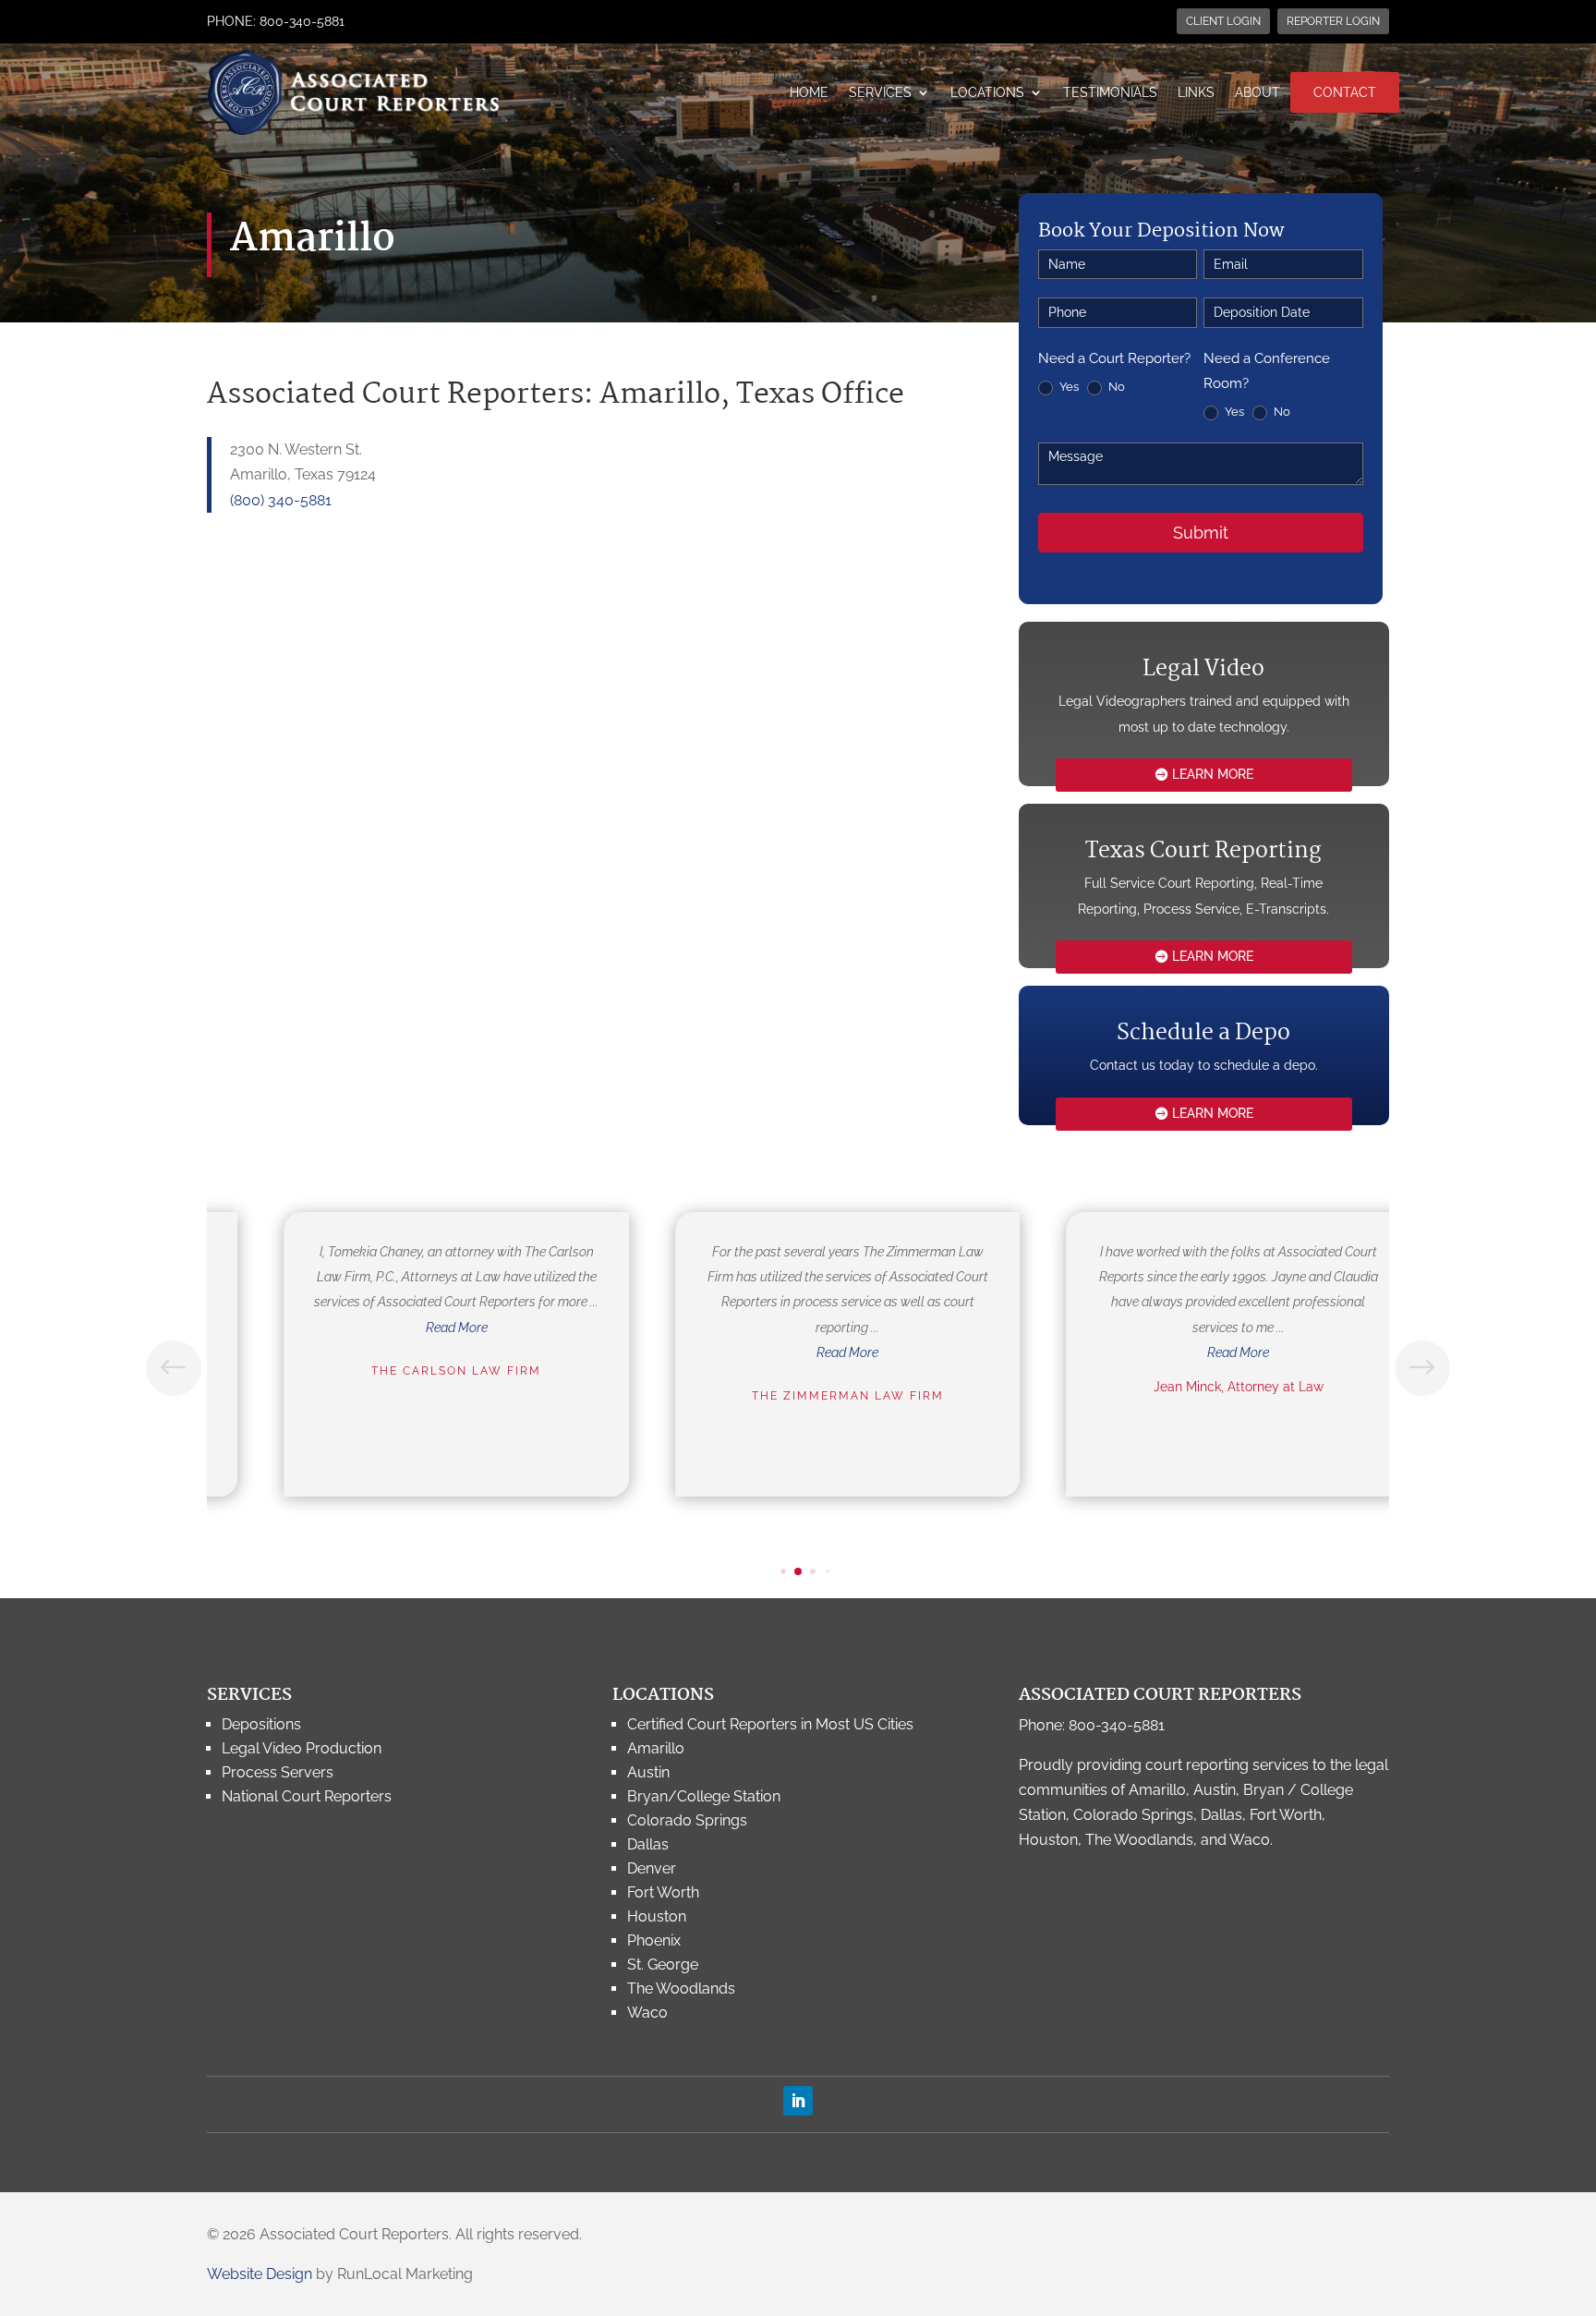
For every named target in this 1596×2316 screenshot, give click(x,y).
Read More (410, 1328)
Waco (647, 2013)
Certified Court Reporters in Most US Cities (770, 1724)
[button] (1422, 1368)
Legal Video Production (302, 1748)
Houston (657, 1916)
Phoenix (654, 1940)
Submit (1201, 533)
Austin (648, 1772)
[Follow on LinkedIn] (798, 2101)
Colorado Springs (687, 1820)
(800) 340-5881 (281, 500)
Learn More (1213, 774)
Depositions (261, 1724)
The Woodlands (681, 1989)
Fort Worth (663, 1892)
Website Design (260, 2274)
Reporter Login (1333, 21)
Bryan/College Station (704, 1796)
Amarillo (656, 1748)
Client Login (1223, 21)
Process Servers (278, 1772)
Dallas (648, 1844)
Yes (1068, 387)
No (1115, 387)
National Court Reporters (307, 1796)
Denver (652, 1868)
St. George (663, 1964)
